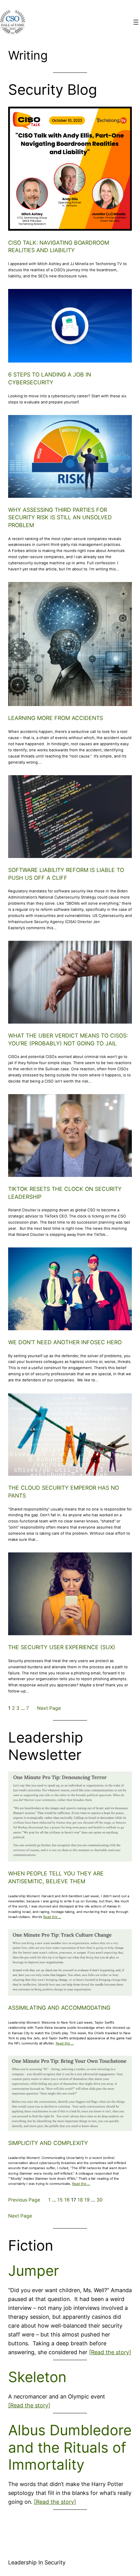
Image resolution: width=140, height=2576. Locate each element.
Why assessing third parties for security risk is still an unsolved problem (60, 517)
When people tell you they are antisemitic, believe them (56, 1877)
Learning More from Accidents (56, 718)
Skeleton (37, 2377)
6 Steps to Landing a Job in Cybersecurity (50, 378)
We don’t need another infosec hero (65, 1342)
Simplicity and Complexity (48, 2143)
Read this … (52, 1917)
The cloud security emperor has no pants (64, 1492)
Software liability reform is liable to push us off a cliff (66, 874)
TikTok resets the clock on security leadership (65, 1193)
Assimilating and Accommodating (59, 2008)
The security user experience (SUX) (62, 1647)
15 (60, 2200)
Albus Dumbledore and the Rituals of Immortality (70, 2447)
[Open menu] (136, 22)
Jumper (34, 2271)
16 (67, 2200)
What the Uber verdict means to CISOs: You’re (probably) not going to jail (68, 1039)
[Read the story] (110, 2352)
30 (100, 2200)
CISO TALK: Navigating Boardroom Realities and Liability (59, 247)
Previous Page (24, 2200)
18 (80, 2200)
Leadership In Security (37, 2562)
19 (87, 2200)
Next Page (49, 1708)
